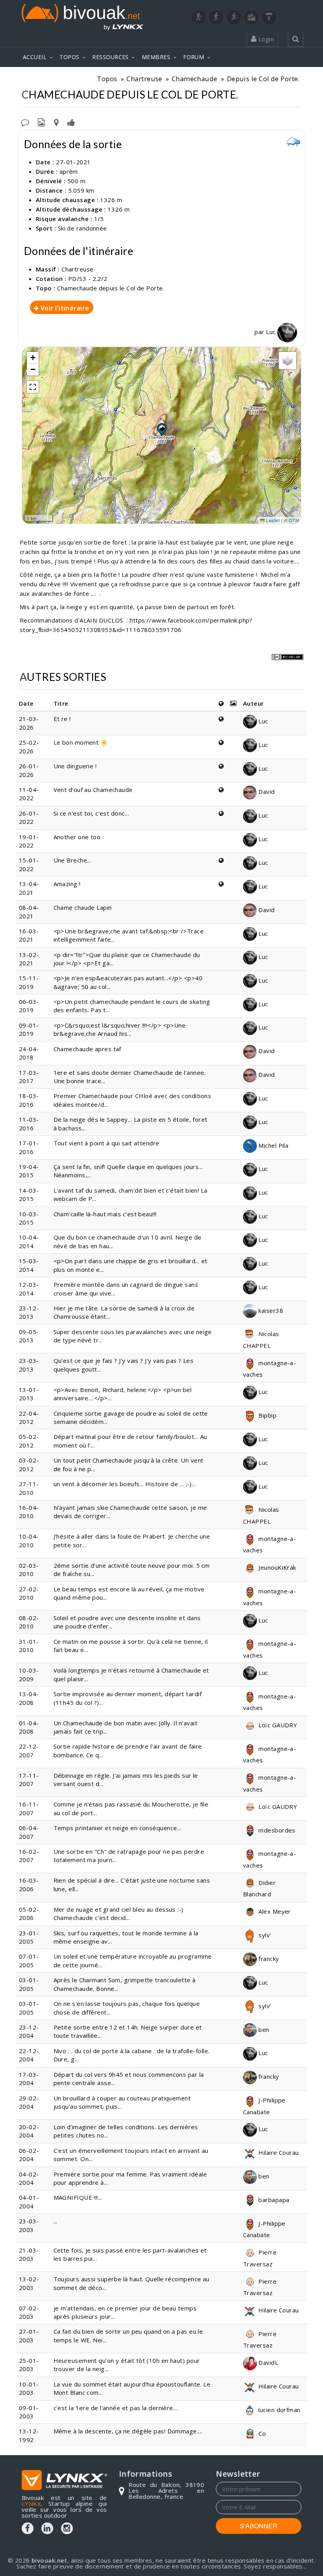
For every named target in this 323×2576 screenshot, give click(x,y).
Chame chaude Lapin (83, 907)
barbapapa (273, 2200)
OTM (294, 520)
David (266, 792)
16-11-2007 (29, 1808)
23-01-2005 (29, 1937)
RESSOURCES (110, 57)
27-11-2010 (29, 1488)
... (56, 2221)
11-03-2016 (29, 1124)
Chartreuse (144, 79)
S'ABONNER (259, 2526)
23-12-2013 (29, 1312)
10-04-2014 (29, 1241)
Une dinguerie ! (75, 766)
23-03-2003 (29, 2225)
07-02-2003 (29, 2312)
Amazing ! (67, 884)
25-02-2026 (29, 746)
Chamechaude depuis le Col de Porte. (111, 288)
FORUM (194, 57)
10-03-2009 (29, 1674)
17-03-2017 (29, 1077)
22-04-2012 (29, 1417)
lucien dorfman (279, 2410)
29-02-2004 (29, 2102)
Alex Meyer (274, 1911)
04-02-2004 (29, 2178)
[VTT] (251, 17)
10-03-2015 (29, 1218)
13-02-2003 (29, 2283)
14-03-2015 (29, 1194)
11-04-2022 (29, 794)
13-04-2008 (29, 1698)
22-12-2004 (29, 2055)
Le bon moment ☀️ (81, 742)
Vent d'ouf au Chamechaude (93, 790)
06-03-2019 (29, 1006)
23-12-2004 (29, 2031)
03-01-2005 (29, 1984)
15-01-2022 (29, 864)
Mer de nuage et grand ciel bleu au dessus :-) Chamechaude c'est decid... (119, 1913)
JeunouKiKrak (277, 1567)
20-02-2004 (29, 2131)
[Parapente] (269, 17)
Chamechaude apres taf (87, 1049)
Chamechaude (195, 79)
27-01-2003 (29, 2335)
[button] (161, 429)
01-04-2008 (29, 1727)
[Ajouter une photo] (41, 122)
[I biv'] (71, 122)
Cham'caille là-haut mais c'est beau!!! (105, 1214)
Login (265, 39)
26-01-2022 (29, 817)
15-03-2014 (29, 1265)
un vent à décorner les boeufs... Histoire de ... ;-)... (125, 1484)
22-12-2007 (29, 1750)
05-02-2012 (29, 1441)
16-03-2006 (29, 1884)
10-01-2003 (29, 2388)
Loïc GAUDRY (277, 1725)
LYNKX (31, 2504)
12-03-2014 (29, 1289)
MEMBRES (156, 57)
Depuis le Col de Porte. (263, 79)
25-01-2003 (29, 2365)
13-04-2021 (29, 888)
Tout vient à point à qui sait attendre (107, 1143)
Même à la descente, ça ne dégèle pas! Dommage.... (128, 2431)
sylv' (264, 1935)
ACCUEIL (35, 57)
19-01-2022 (29, 841)
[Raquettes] (216, 17)
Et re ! (62, 719)
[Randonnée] (199, 17)
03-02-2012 (29, 1464)
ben (263, 2030)
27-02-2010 (29, 1593)
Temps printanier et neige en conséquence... (117, 1828)
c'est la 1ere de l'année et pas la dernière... (116, 2408)
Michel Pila (273, 1145)
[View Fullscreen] (33, 387)
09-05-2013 (29, 1336)
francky (268, 1959)
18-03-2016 (29, 1100)
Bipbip (267, 1415)
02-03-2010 (29, 1570)
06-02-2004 (29, 2155)
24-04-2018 (29, 1053)
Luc (272, 332)
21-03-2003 (29, 2254)
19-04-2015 (29, 1171)
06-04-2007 (29, 1832)
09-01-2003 (29, 2412)
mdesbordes (276, 1830)
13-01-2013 (29, 1394)
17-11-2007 (29, 1780)
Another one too (77, 837)
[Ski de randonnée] (234, 17)
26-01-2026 (29, 770)
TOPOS (69, 57)
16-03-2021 (29, 935)
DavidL (267, 2362)
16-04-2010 (29, 1512)
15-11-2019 (29, 982)
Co (261, 2433)
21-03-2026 (29, 723)
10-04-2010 (29, 1540)
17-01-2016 (29, 1147)
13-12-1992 (29, 2435)
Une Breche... (72, 860)
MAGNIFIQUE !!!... (78, 2197)
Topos (107, 79)
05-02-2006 (29, 1913)
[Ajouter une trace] (56, 122)
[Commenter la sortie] (25, 122)
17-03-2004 (29, 2079)
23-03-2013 (29, 1365)
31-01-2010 (29, 1646)
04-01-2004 (29, 2201)
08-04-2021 (29, 912)
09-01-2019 (29, 1029)
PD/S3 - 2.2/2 (88, 279)
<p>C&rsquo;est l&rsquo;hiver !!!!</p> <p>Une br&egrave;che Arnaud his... (120, 1029)
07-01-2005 (29, 1960)
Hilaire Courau (278, 2152)
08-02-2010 (29, 1622)
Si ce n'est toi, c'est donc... (91, 813)
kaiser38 (270, 1310)
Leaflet (272, 520)
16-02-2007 (29, 1856)
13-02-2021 (29, 959)
